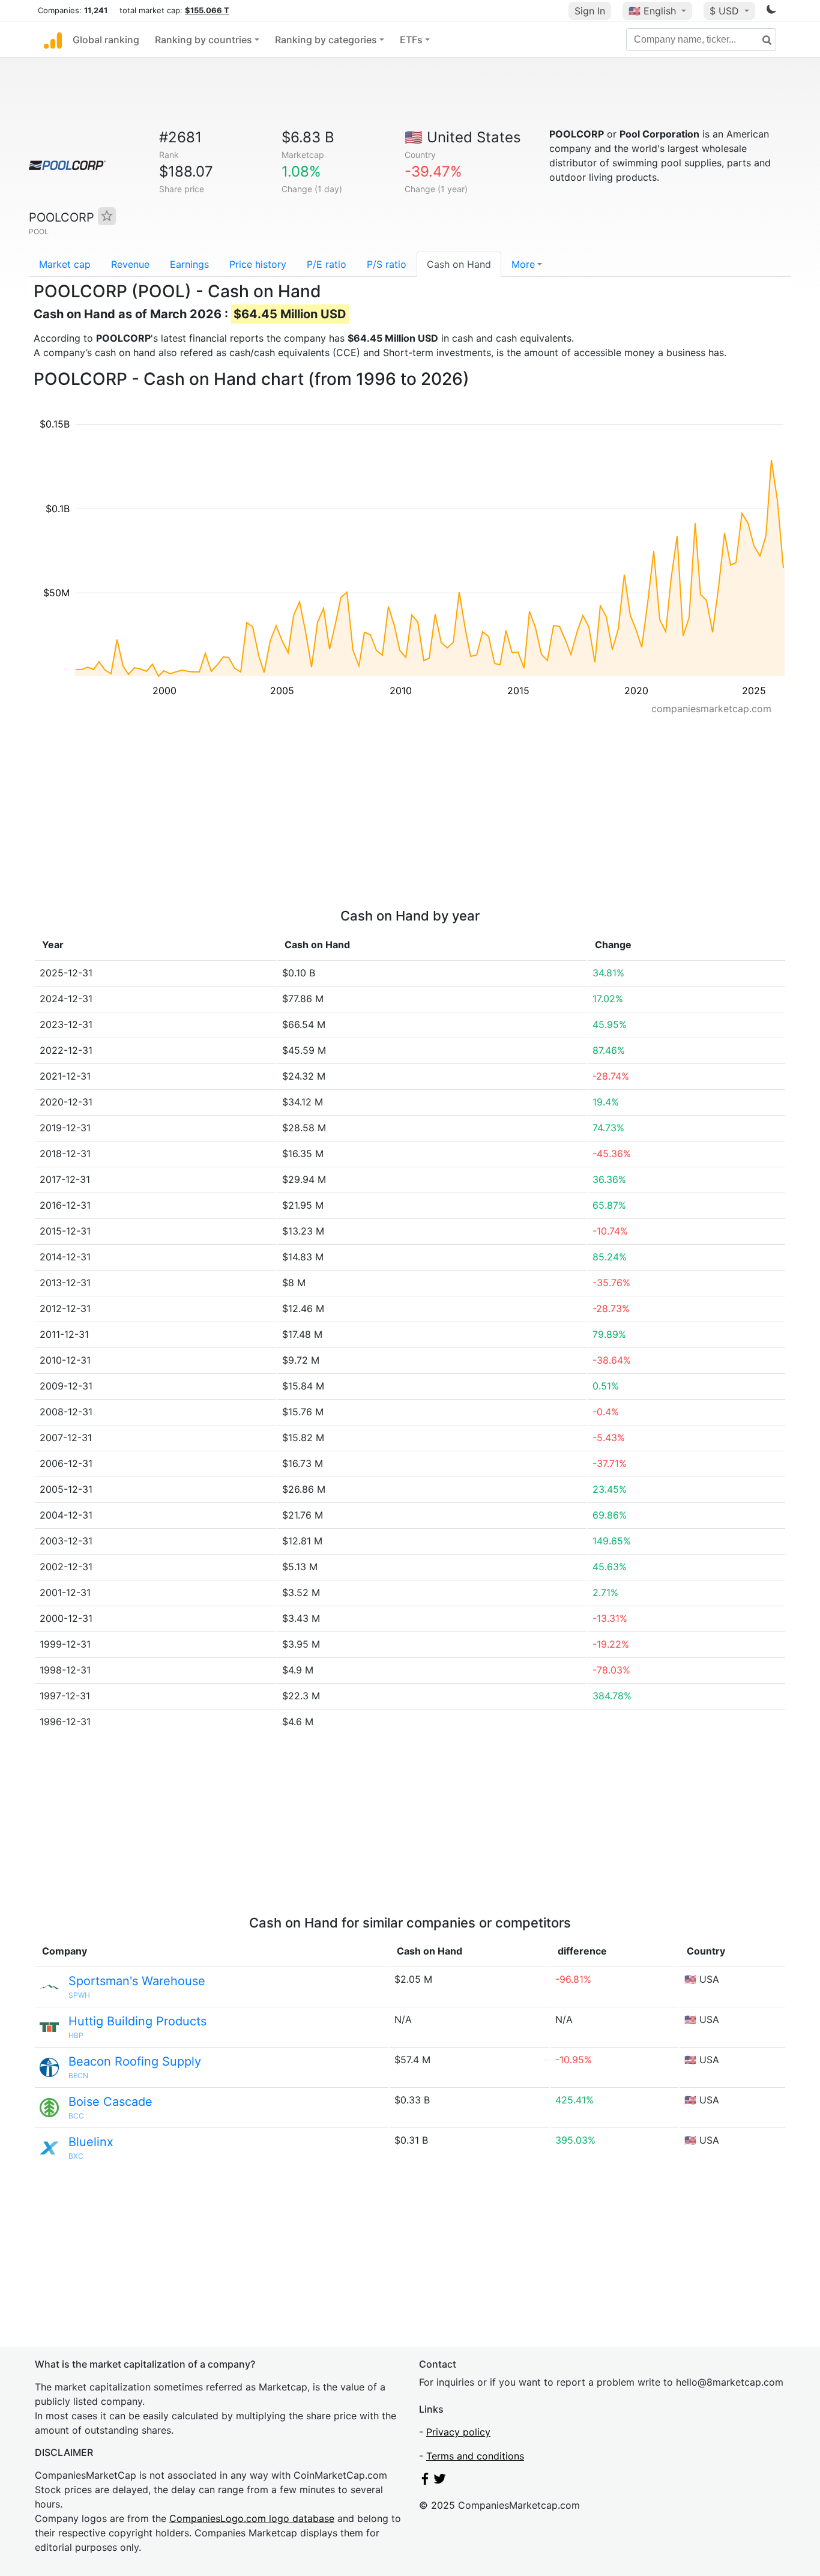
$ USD (726, 11)
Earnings (189, 264)
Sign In (590, 11)
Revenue (130, 264)
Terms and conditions (475, 2456)
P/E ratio (327, 264)
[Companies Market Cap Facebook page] (425, 2481)
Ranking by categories (326, 40)
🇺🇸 (652, 11)
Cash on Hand (459, 264)
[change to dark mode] (771, 11)
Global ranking (106, 40)
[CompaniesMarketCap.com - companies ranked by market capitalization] (53, 40)
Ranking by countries (203, 40)
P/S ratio (387, 264)
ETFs (411, 40)
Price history (258, 264)
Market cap (65, 264)
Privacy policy (458, 2432)
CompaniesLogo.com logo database (252, 2518)
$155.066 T (207, 10)
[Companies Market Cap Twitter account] (440, 2481)
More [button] (523, 264)
